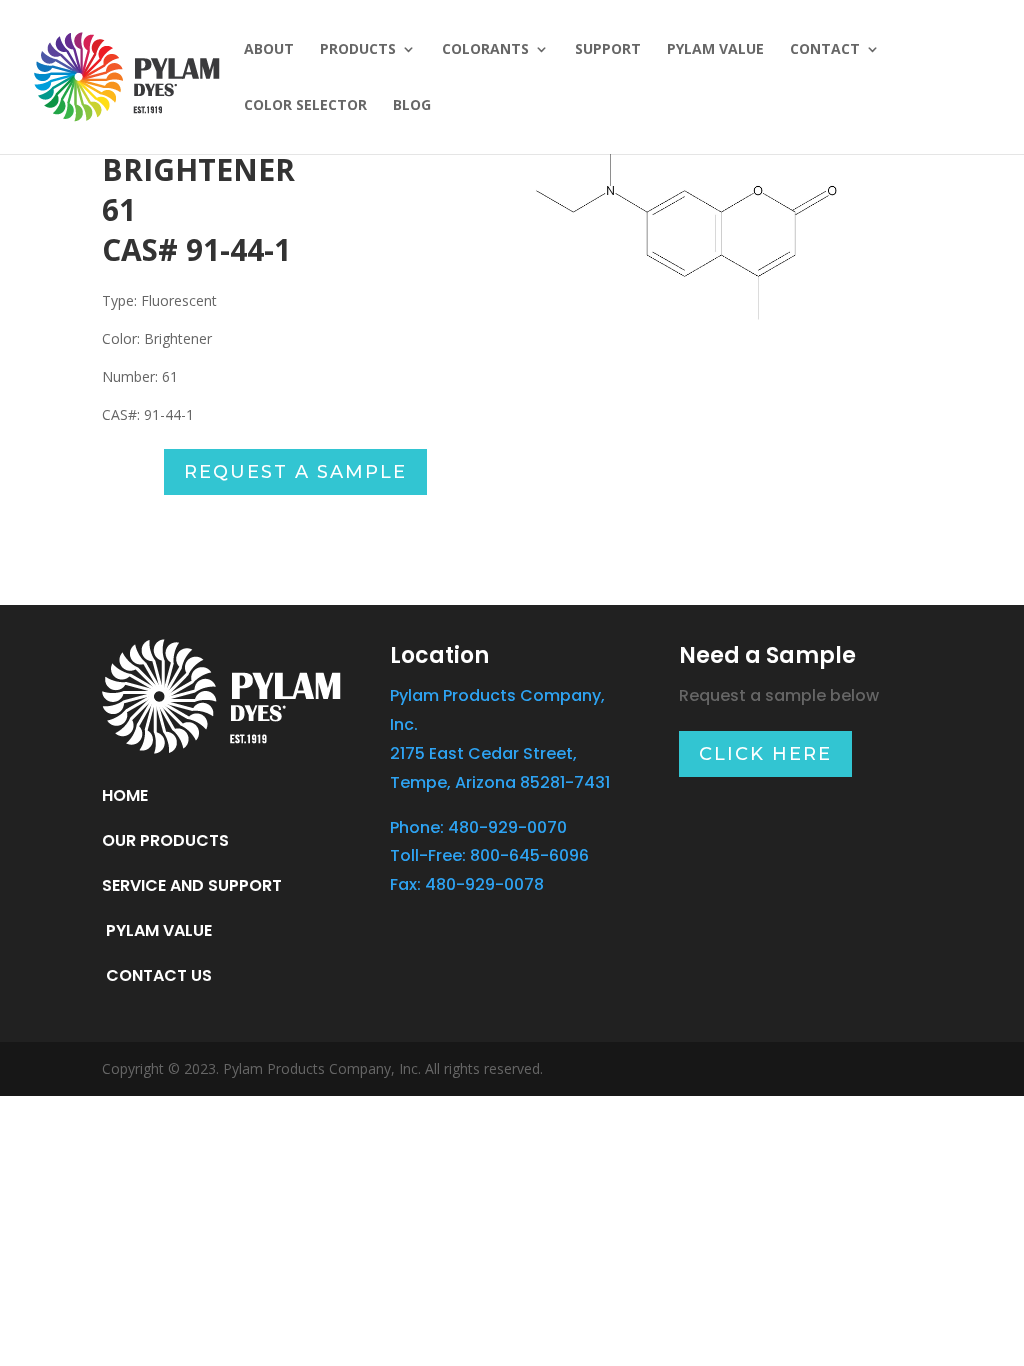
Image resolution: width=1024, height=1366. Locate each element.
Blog (412, 106)
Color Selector (305, 106)
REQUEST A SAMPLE (295, 472)
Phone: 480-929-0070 (478, 827)
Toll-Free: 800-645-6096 (489, 855)
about (269, 50)
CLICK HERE (765, 754)
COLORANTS (485, 50)
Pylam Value (715, 50)
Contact (825, 50)
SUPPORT (608, 50)
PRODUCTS (358, 50)
